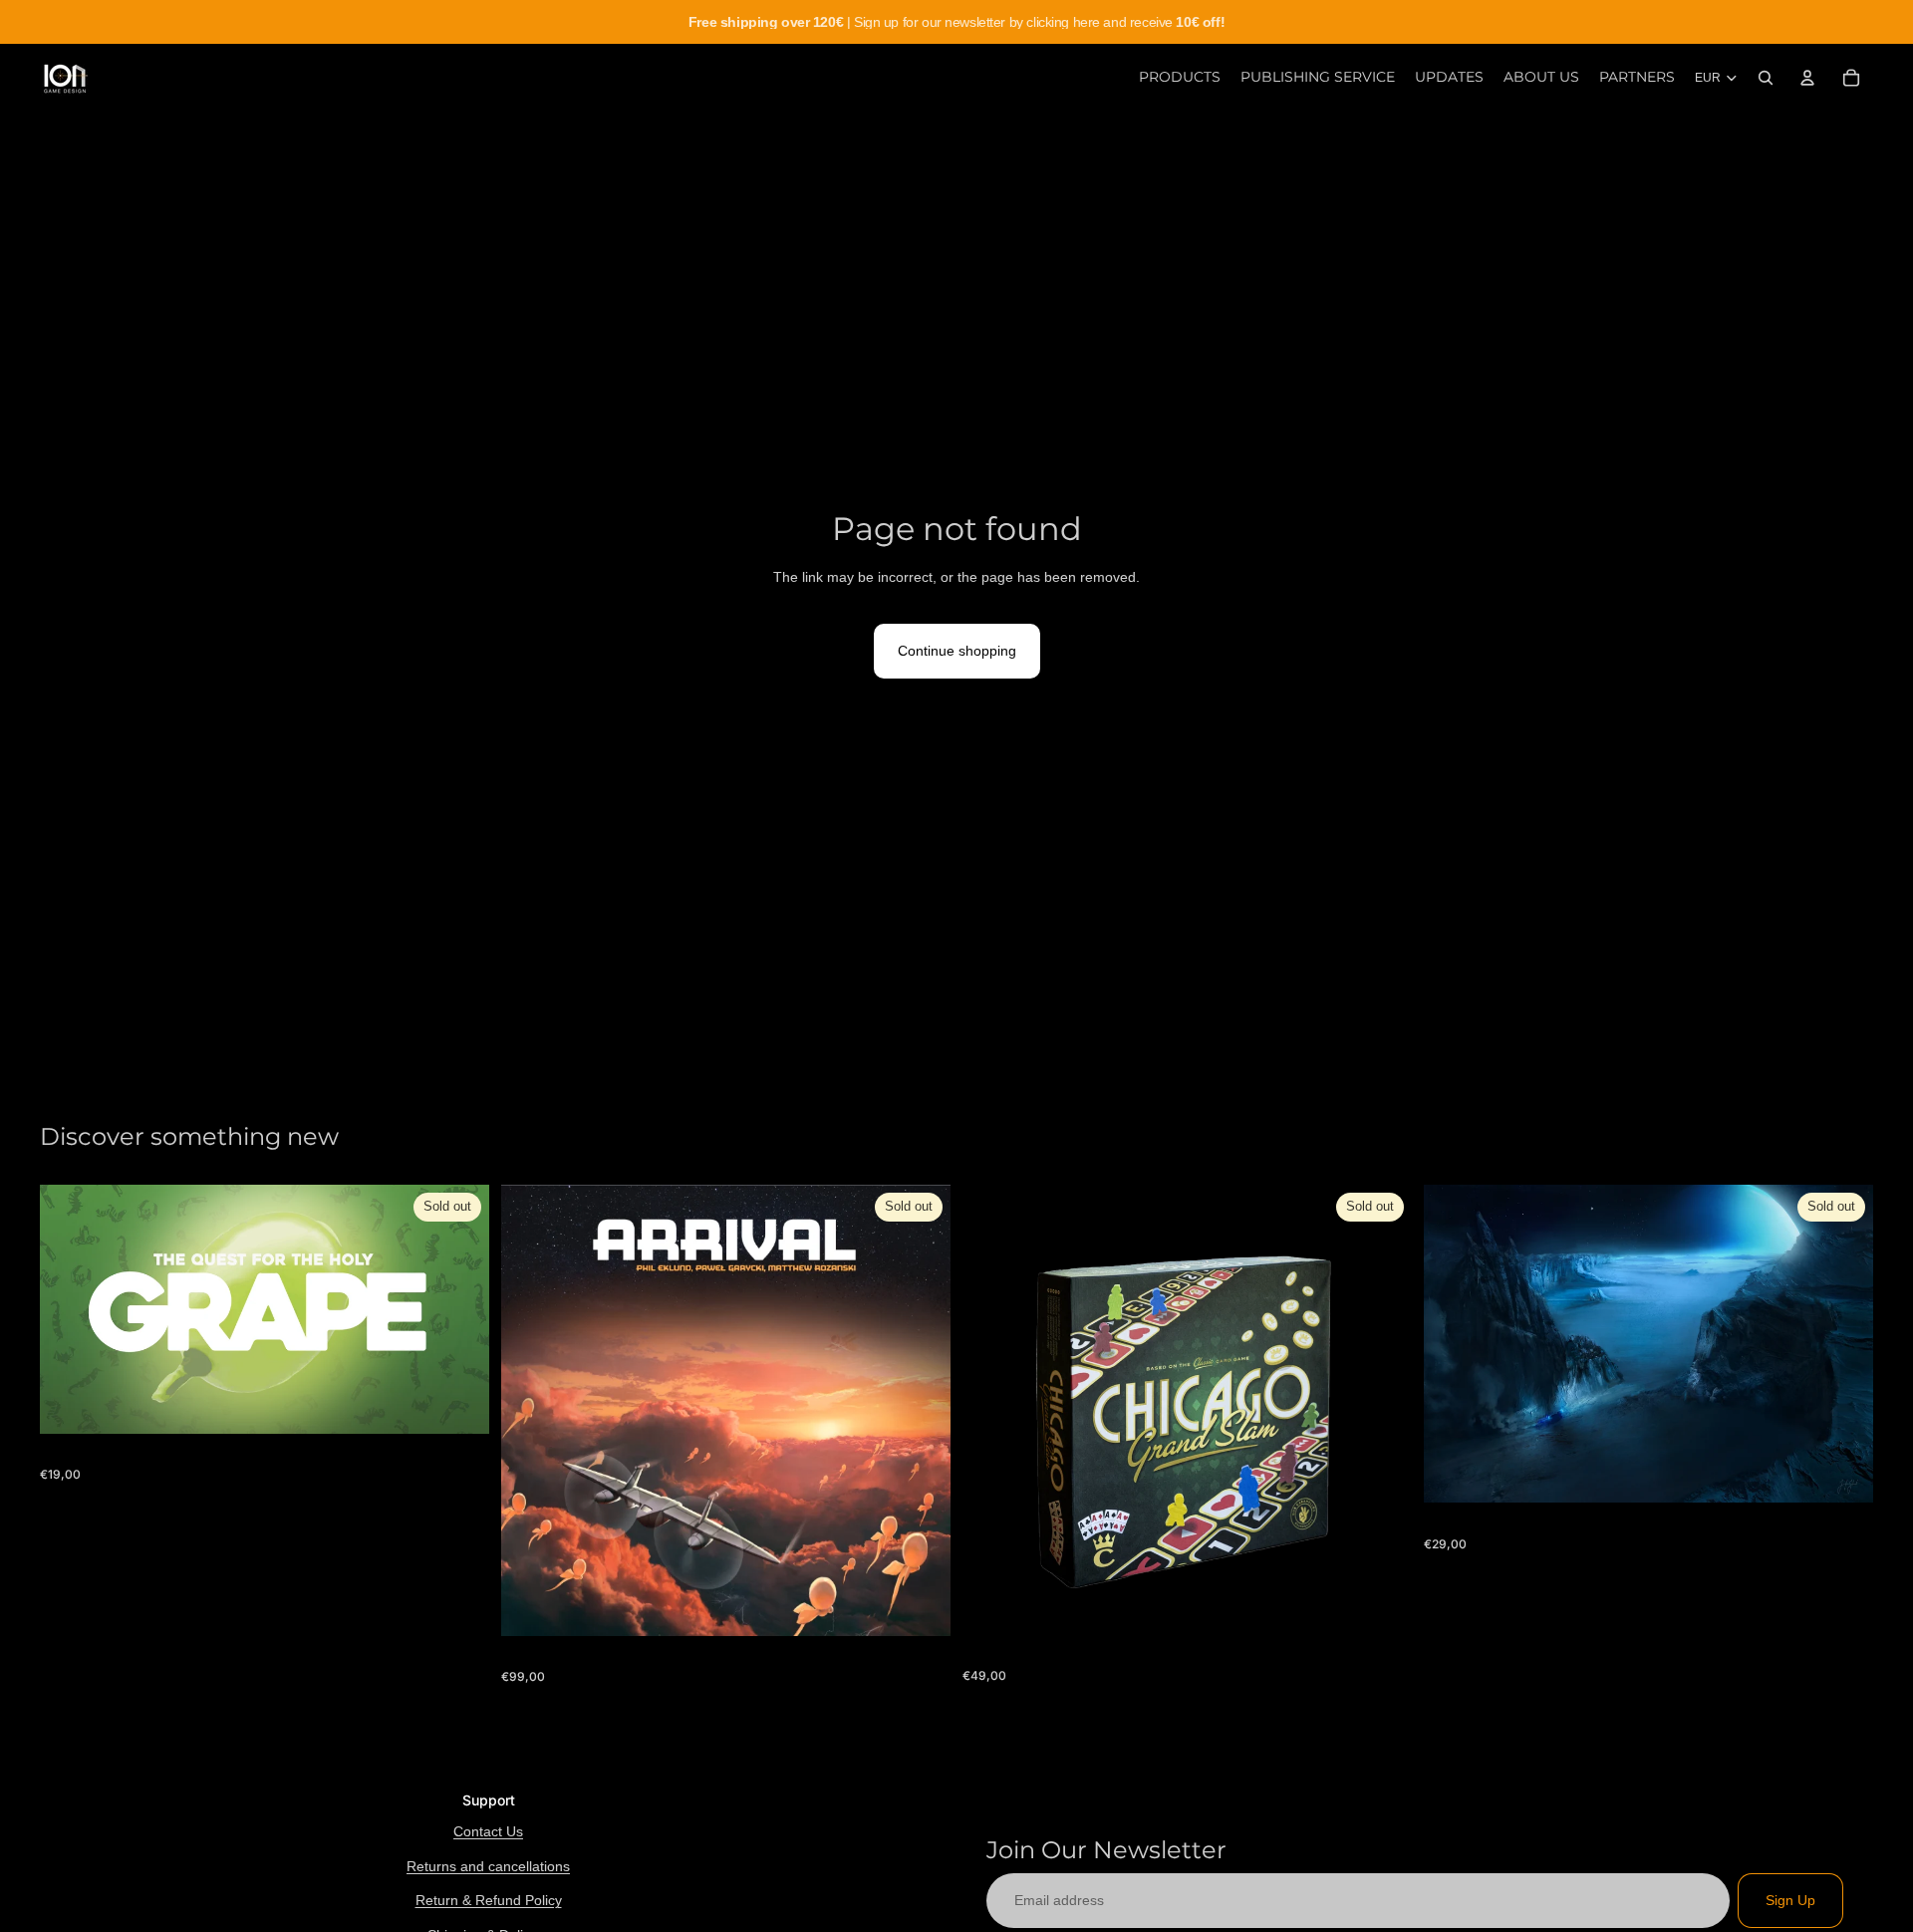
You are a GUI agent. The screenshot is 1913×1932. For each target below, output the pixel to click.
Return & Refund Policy (489, 1900)
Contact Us (488, 1831)
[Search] (1766, 78)
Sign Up (1790, 1900)
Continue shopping (957, 651)
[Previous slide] (992, 1410)
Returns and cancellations (488, 1866)
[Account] (1807, 78)
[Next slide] (1382, 1410)
